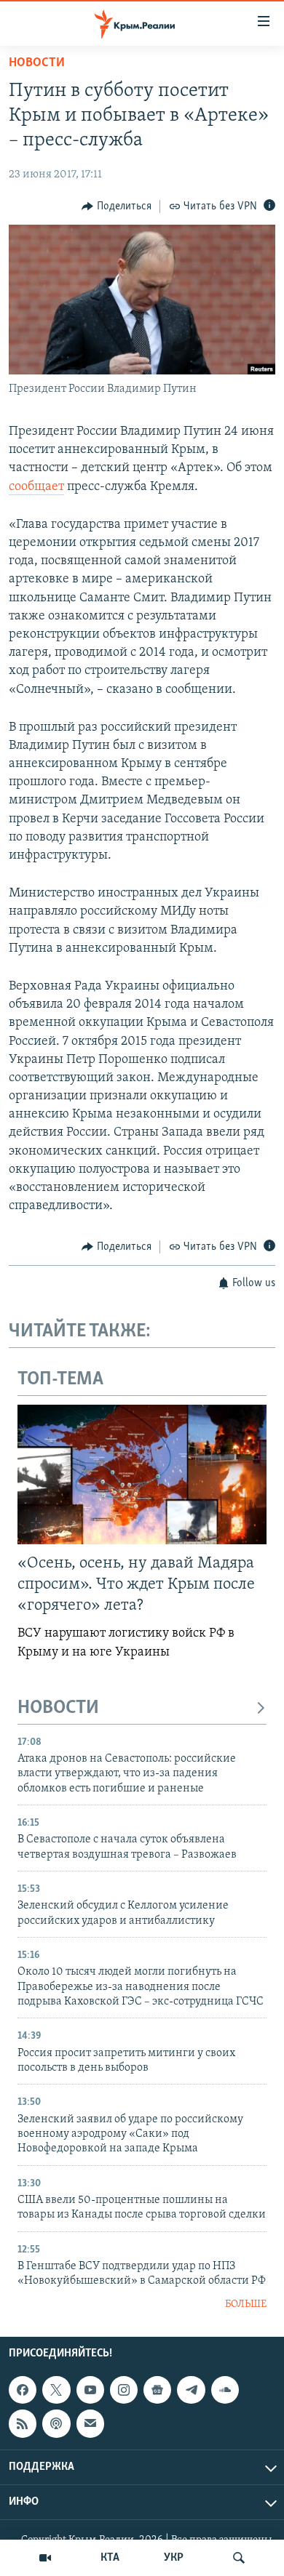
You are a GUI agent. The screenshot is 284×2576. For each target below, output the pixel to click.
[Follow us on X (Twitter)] (56, 2390)
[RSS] (23, 2423)
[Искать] (239, 2558)
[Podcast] (56, 2423)
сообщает (36, 487)
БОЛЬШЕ (246, 2304)
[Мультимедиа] (45, 2558)
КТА (110, 2558)
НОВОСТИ (58, 1708)
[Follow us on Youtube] (90, 2390)
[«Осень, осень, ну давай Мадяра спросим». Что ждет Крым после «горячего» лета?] (142, 1474)
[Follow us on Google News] (157, 2390)
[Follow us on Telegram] (191, 2390)
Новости (37, 63)
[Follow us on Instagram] (124, 2390)
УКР (174, 2558)
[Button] (117, 206)
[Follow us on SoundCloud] (225, 2390)
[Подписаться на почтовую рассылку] (90, 2423)
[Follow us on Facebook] (23, 2390)
